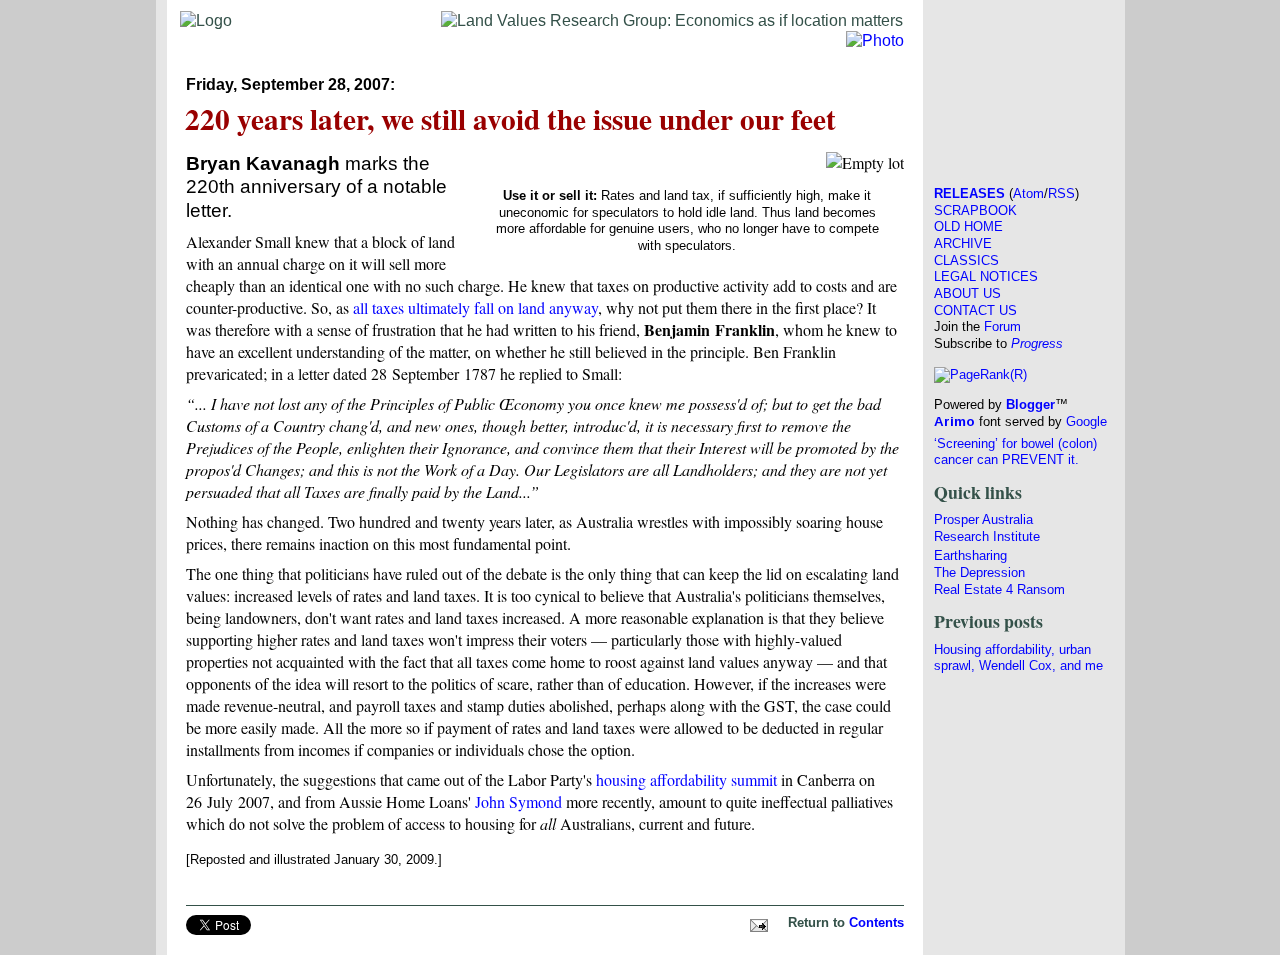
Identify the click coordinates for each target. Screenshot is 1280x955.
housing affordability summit (686, 779)
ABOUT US (967, 293)
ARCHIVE (963, 243)
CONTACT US (975, 310)
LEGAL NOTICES (986, 276)
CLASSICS (966, 260)
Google (1086, 421)
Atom (1028, 193)
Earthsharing (970, 555)
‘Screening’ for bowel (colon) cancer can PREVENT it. (1015, 452)
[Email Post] (755, 922)
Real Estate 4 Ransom (999, 589)
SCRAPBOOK (975, 210)
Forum (1002, 326)
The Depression (979, 572)
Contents (876, 922)
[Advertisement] (1024, 86)
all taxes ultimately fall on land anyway (475, 307)
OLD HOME (968, 226)
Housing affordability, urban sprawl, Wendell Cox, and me (1018, 658)
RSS (1061, 193)
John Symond (518, 801)
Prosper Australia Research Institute (987, 528)
